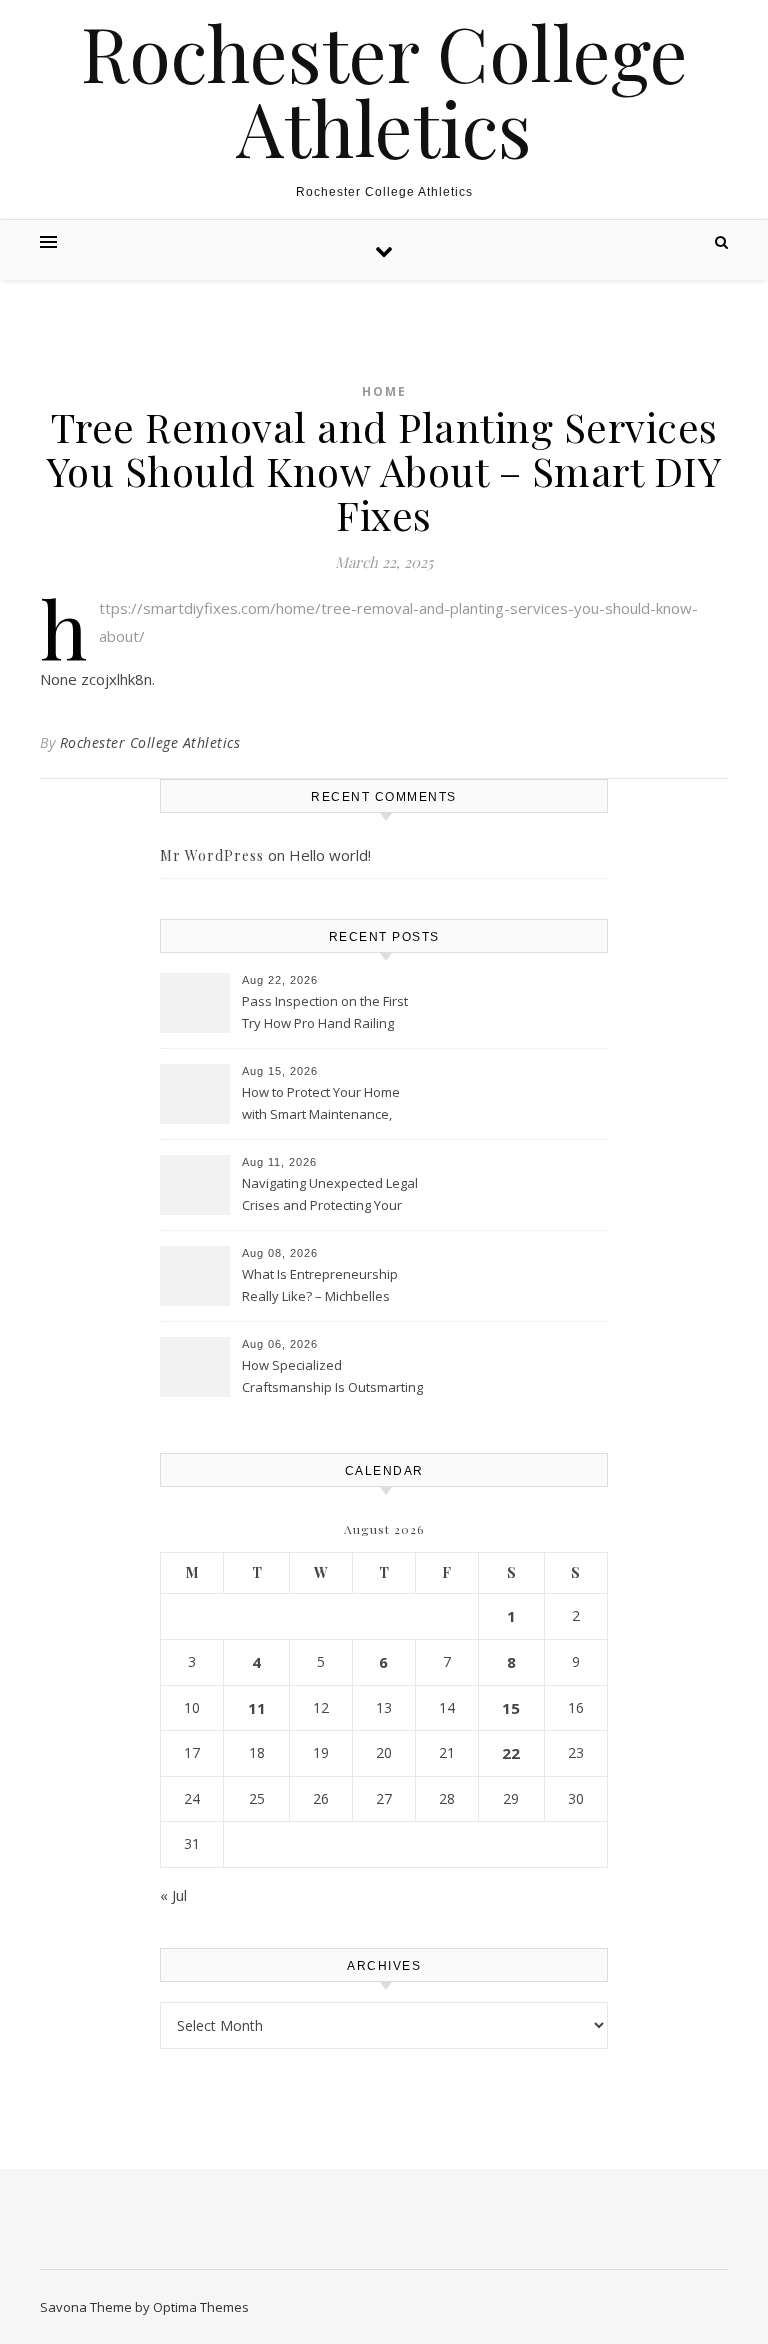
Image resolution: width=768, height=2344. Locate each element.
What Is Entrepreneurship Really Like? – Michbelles (320, 1285)
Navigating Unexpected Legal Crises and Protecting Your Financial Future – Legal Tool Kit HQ (330, 1196)
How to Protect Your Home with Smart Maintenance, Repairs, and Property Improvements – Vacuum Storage (321, 1105)
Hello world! (330, 855)
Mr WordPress (212, 855)
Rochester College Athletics (384, 90)
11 (257, 1708)
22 (511, 1753)
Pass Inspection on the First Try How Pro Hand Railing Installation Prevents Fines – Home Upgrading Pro (327, 1014)
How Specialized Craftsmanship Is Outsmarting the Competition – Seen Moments (332, 1378)
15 (511, 1708)
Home (384, 391)
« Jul (173, 1895)
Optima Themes (201, 2307)
